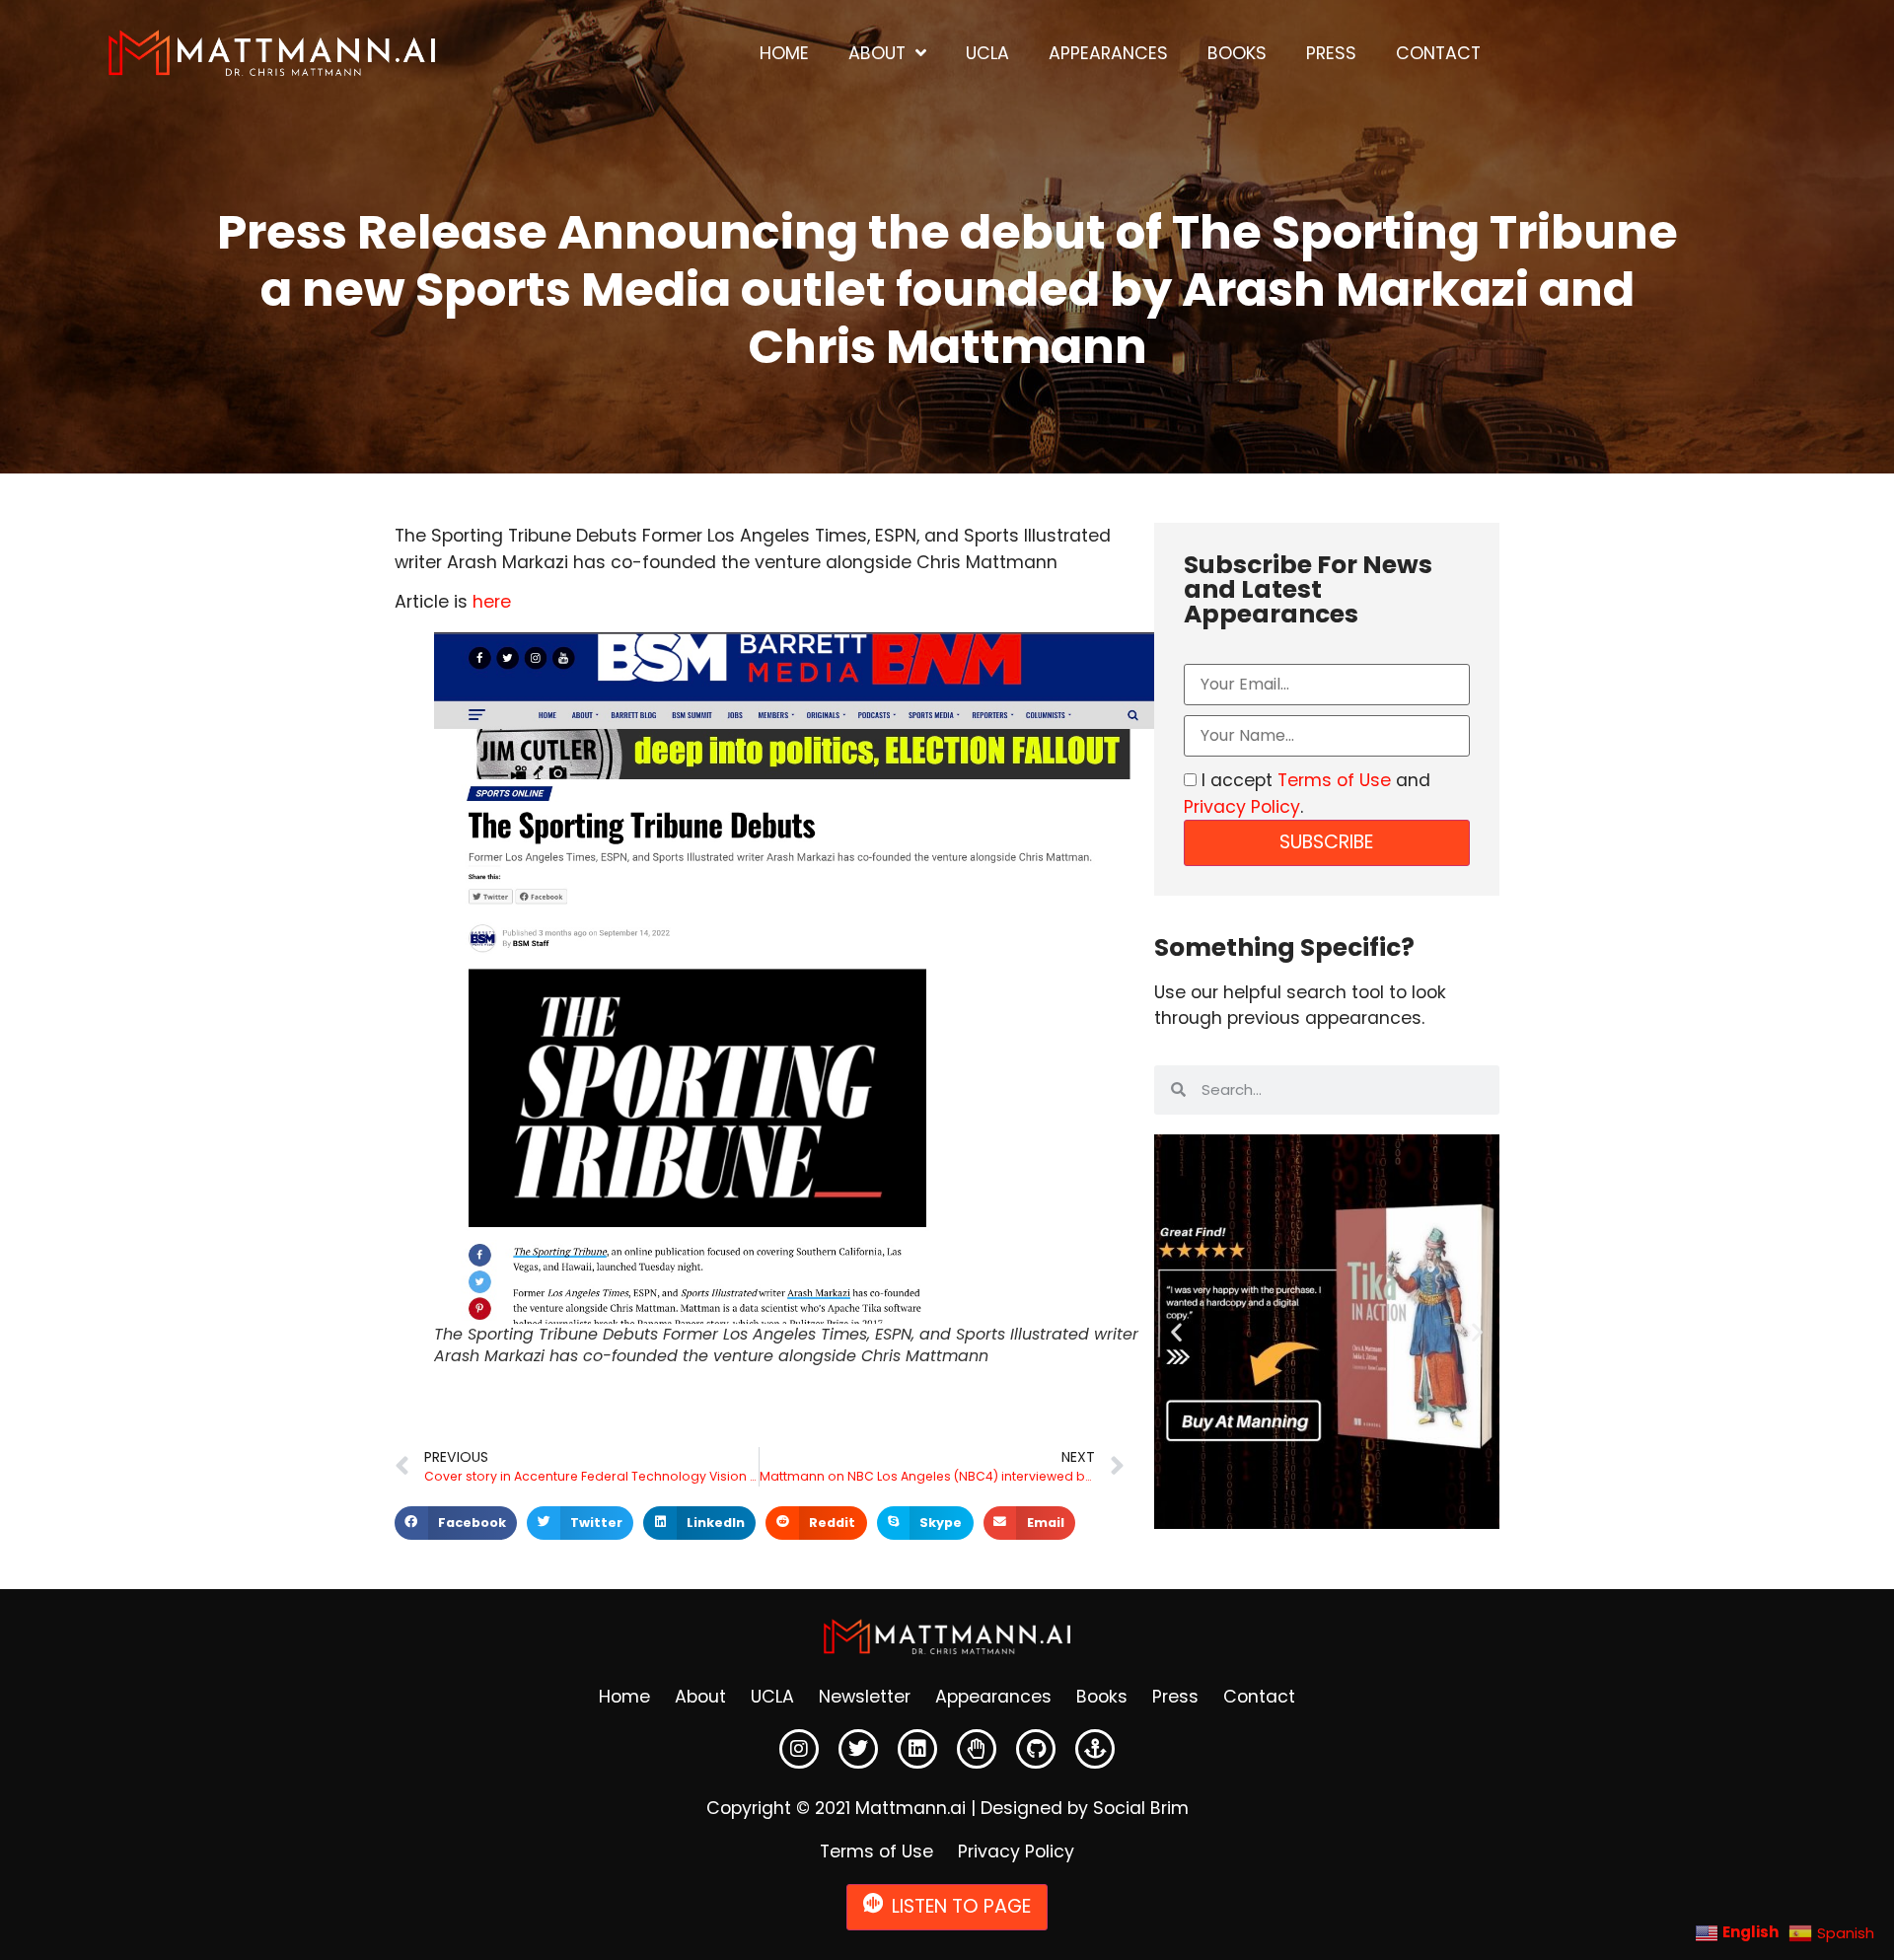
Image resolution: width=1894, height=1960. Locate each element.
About (877, 53)
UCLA (987, 53)
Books (1237, 53)
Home (784, 53)
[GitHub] (1036, 1749)
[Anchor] (1095, 1749)
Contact (1438, 53)
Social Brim (1141, 1808)
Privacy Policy (1242, 807)
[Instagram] (799, 1749)
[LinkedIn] (917, 1749)
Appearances (1108, 53)
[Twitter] (858, 1749)
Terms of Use (1334, 780)
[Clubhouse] (977, 1749)
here (492, 602)
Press (1331, 53)
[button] (456, 1523)
